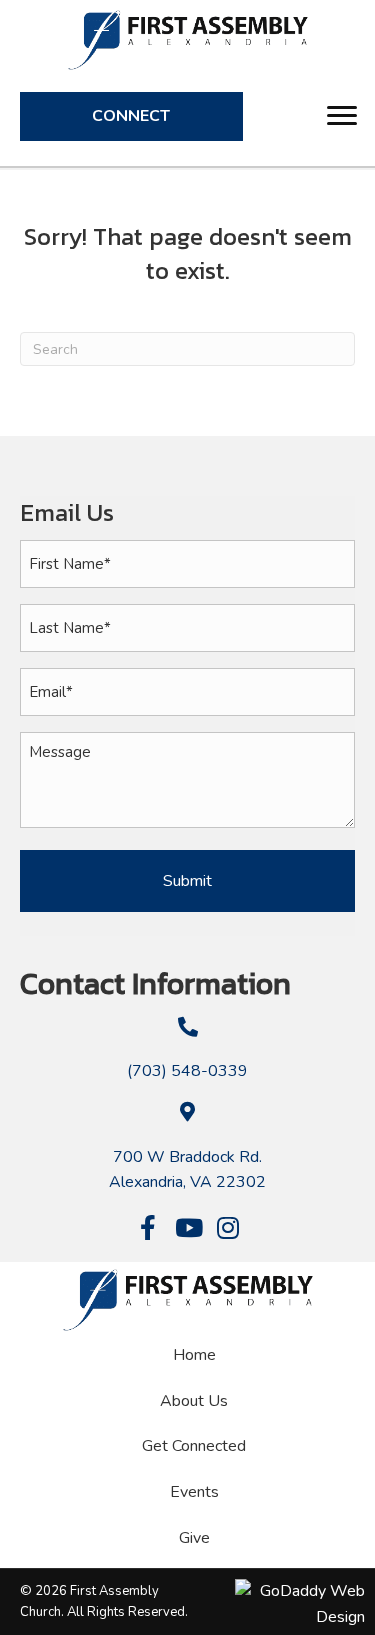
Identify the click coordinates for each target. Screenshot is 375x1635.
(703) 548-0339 (187, 1071)
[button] (342, 116)
